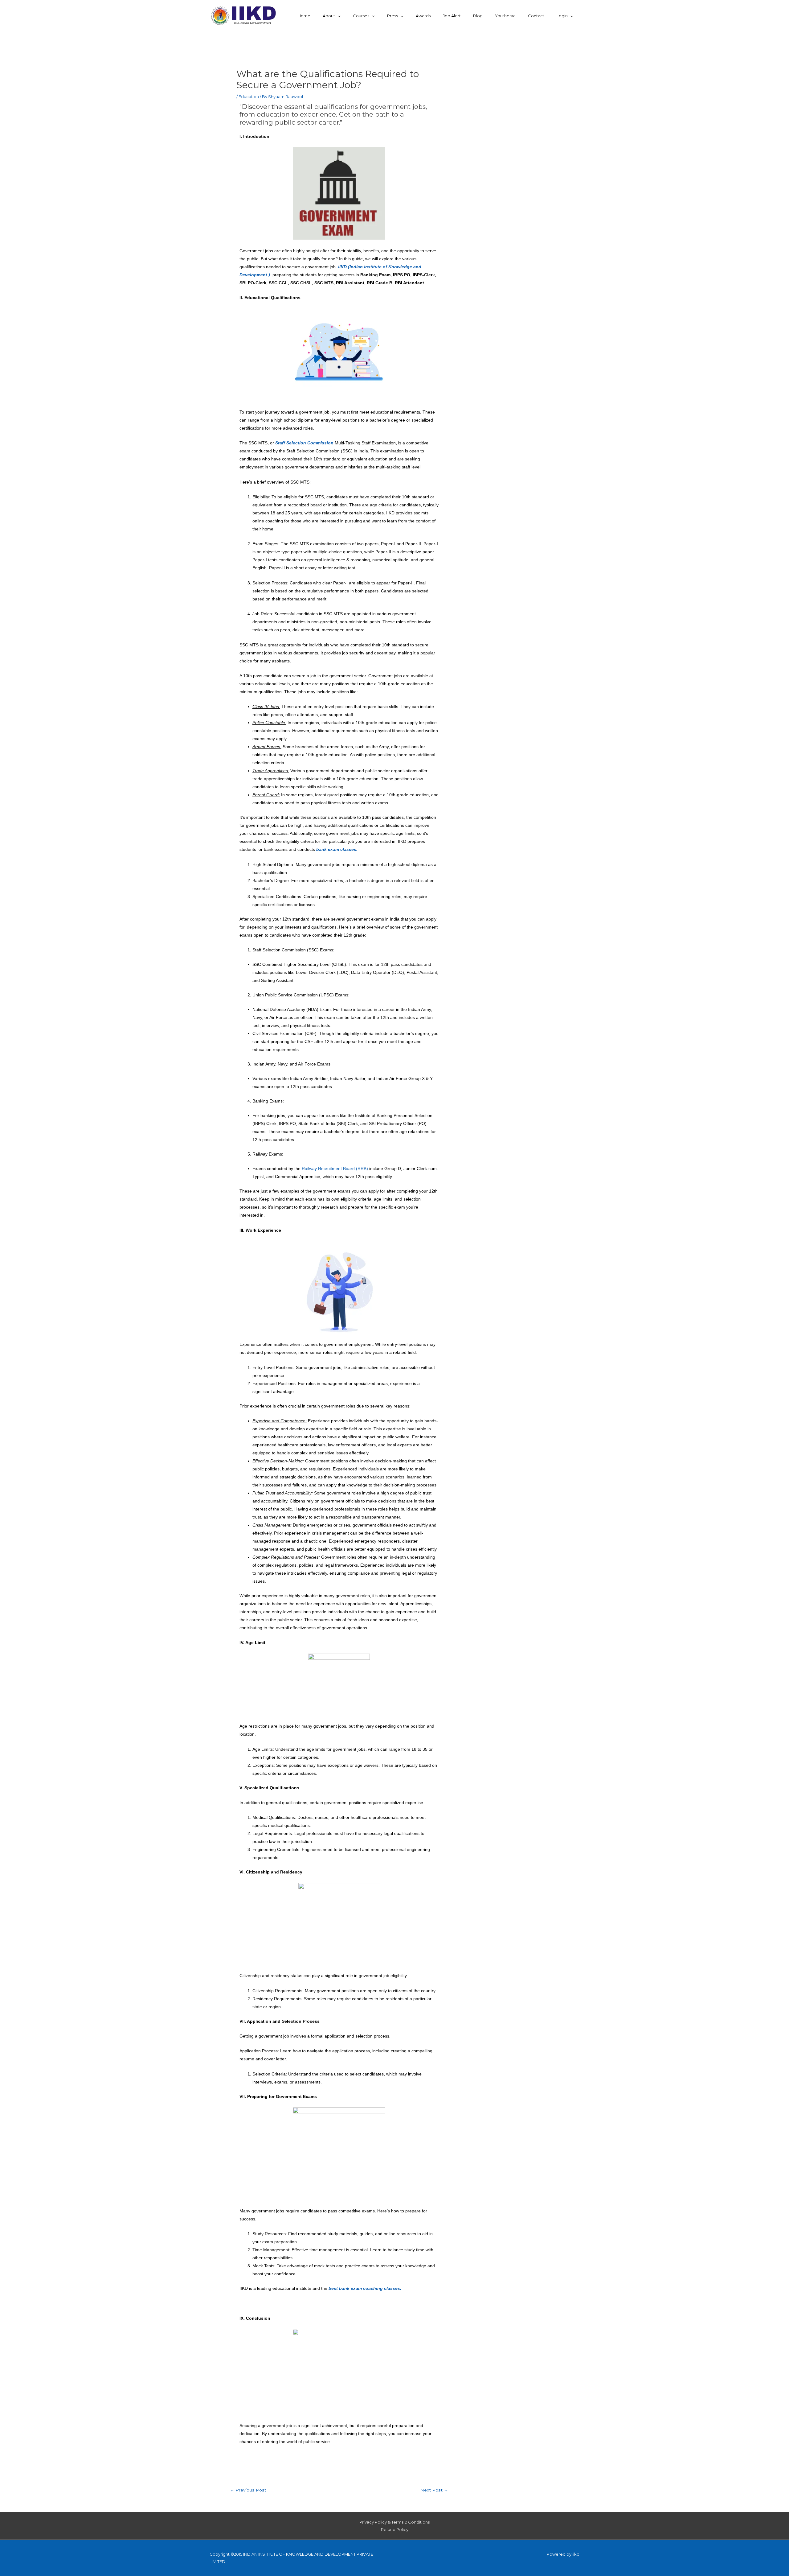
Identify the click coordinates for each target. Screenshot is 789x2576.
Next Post (434, 2490)
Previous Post (248, 2490)
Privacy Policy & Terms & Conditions (394, 2522)
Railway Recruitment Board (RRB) (335, 1168)
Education (249, 97)
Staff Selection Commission (304, 443)
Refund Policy (395, 2529)
